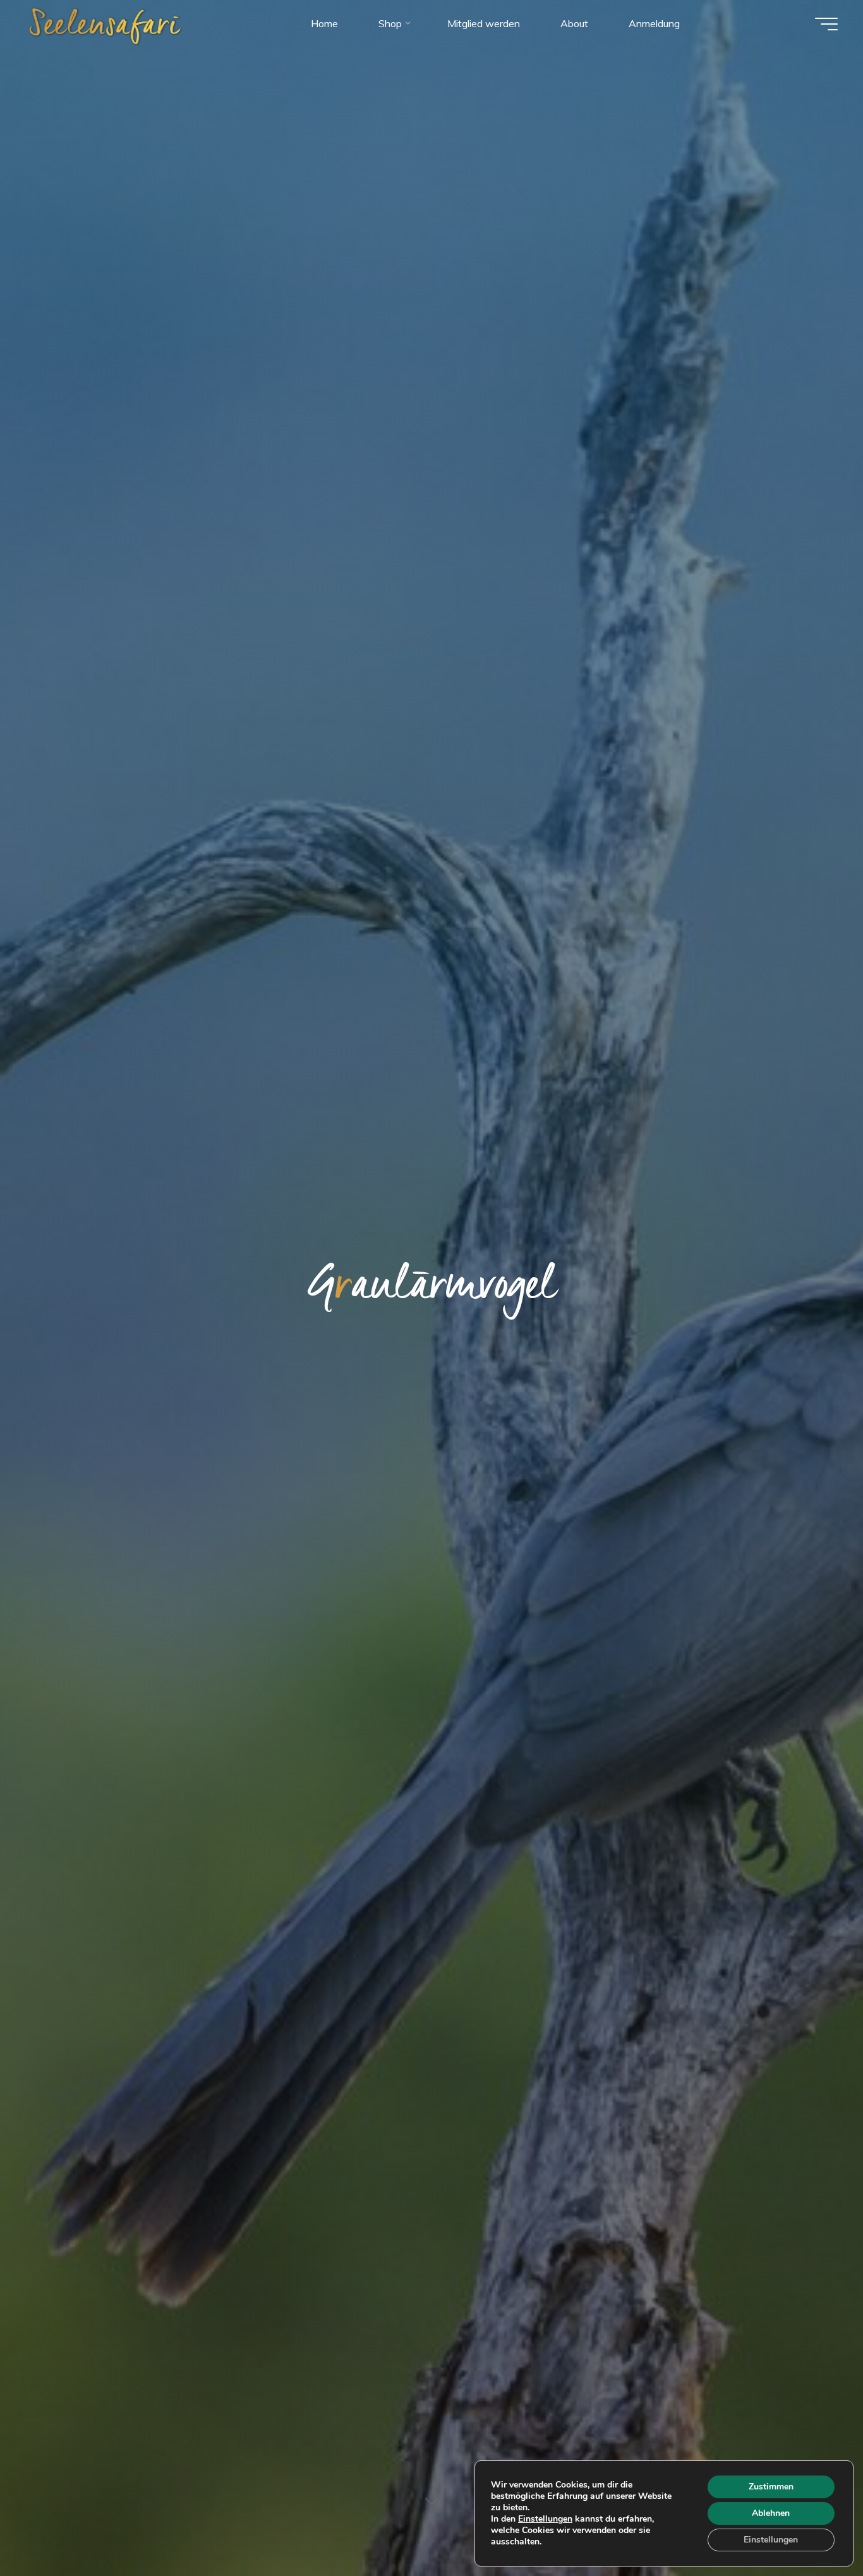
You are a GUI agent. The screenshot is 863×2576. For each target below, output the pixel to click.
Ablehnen (771, 2513)
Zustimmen (771, 2487)
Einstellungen (545, 2519)
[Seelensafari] (106, 23)
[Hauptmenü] (826, 24)
